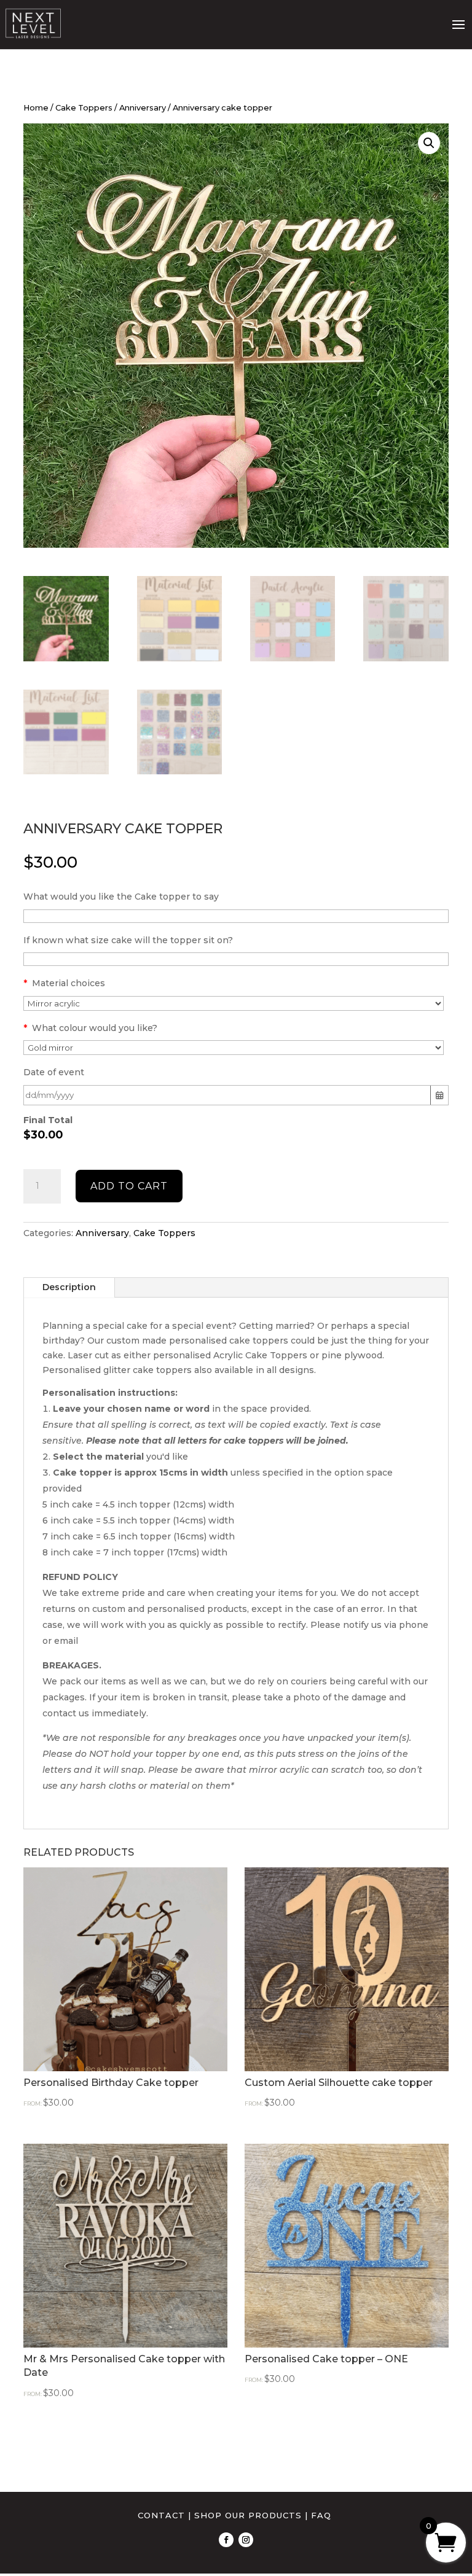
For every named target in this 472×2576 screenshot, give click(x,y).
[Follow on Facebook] (226, 2540)
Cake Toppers (84, 108)
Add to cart (129, 1186)
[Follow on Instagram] (246, 2540)
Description (69, 1287)
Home (36, 108)
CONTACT (161, 2515)
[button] (429, 143)
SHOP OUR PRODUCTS (248, 2515)
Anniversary (143, 108)
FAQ (321, 2515)
